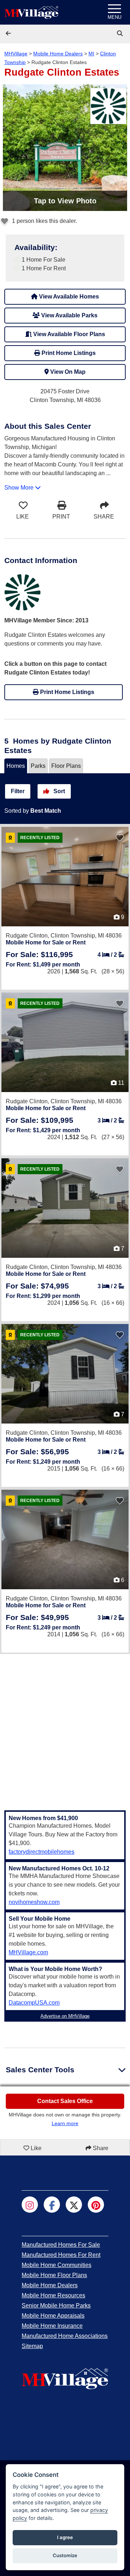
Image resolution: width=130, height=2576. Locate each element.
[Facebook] (52, 2205)
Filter (18, 791)
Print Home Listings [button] (68, 353)
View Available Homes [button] (68, 297)
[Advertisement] (65, 1728)
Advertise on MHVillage (65, 2016)
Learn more (65, 2123)
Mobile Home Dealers (58, 54)
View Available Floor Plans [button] (68, 334)
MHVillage (16, 54)
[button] (9, 33)
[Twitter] (74, 2205)
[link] (121, 33)
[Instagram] (30, 2205)
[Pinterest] (96, 2205)
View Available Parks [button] (69, 315)
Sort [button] (58, 791)
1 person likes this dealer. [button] (44, 221)
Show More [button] (20, 488)
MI (91, 54)
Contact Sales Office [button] (65, 2101)
